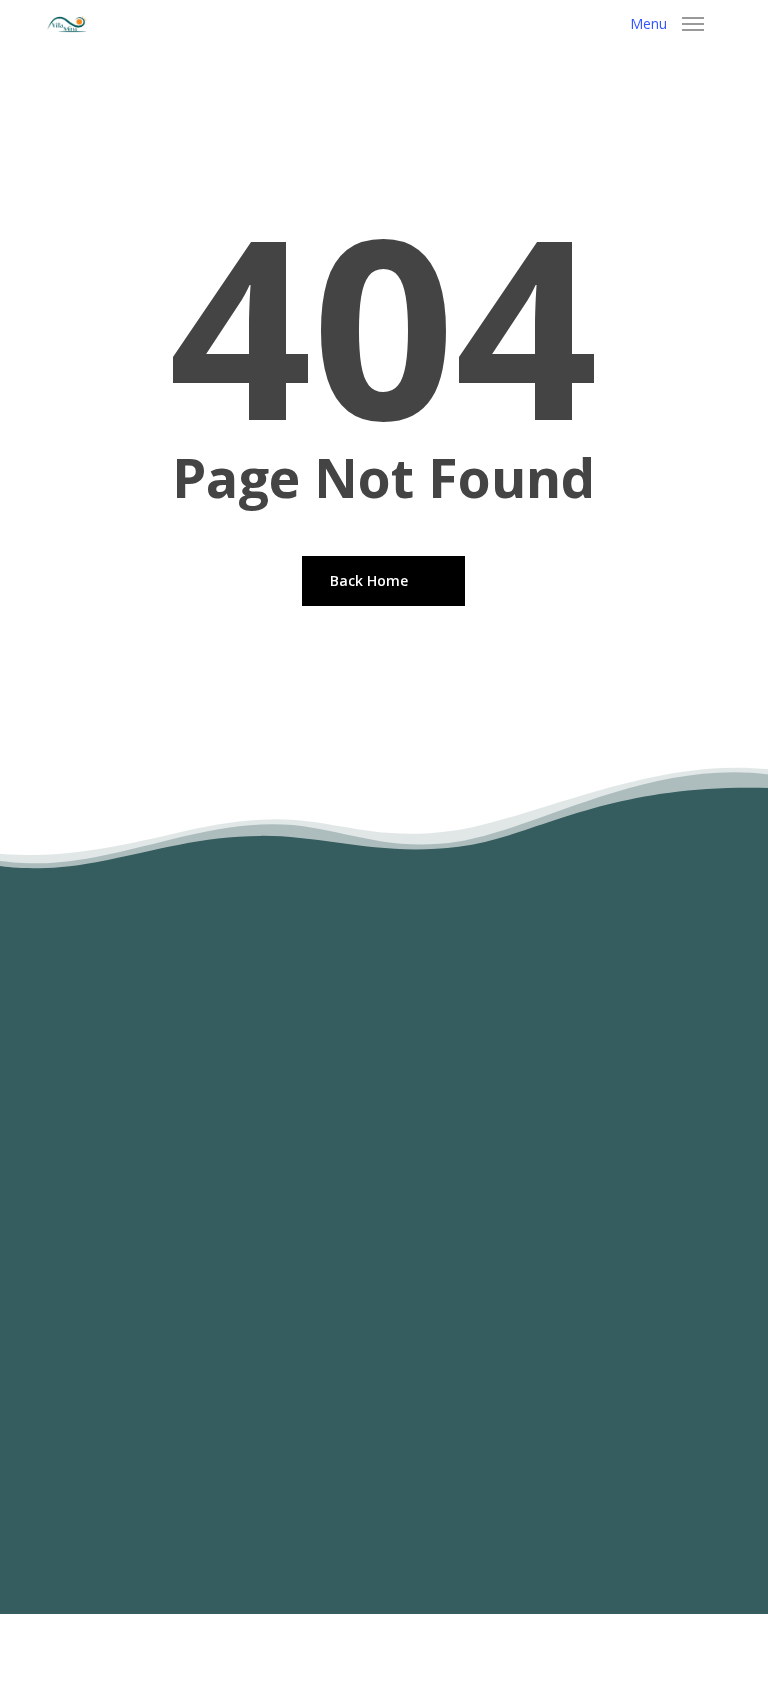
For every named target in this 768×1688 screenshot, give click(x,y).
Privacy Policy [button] (474, 1634)
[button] (667, 24)
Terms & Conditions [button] (315, 1634)
